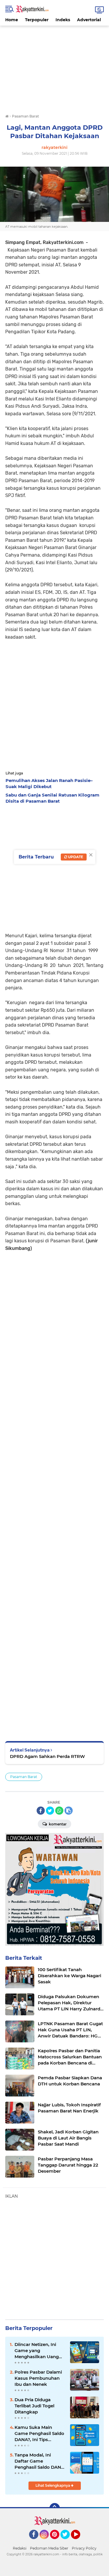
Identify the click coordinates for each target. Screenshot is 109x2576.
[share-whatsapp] (59, 1811)
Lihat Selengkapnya (53, 2485)
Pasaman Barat (24, 1777)
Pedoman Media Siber (49, 2548)
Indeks (63, 20)
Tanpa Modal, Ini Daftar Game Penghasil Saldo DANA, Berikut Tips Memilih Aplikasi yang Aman (40, 2461)
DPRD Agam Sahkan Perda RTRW (47, 1756)
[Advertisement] (54, 66)
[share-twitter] (50, 1811)
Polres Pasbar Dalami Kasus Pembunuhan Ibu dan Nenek (38, 2378)
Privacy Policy (84, 2548)
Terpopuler (37, 20)
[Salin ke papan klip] (69, 1811)
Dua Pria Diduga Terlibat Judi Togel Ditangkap (34, 2406)
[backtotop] (55, 2508)
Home (12, 20)
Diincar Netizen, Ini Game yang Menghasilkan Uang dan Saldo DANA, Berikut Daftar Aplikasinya (37, 2351)
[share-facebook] (41, 1811)
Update (75, 857)
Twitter (68, 2542)
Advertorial (89, 20)
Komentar (57, 1824)
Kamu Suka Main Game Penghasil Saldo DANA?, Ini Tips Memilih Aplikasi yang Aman (39, 2434)
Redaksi (20, 2548)
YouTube (79, 2542)
